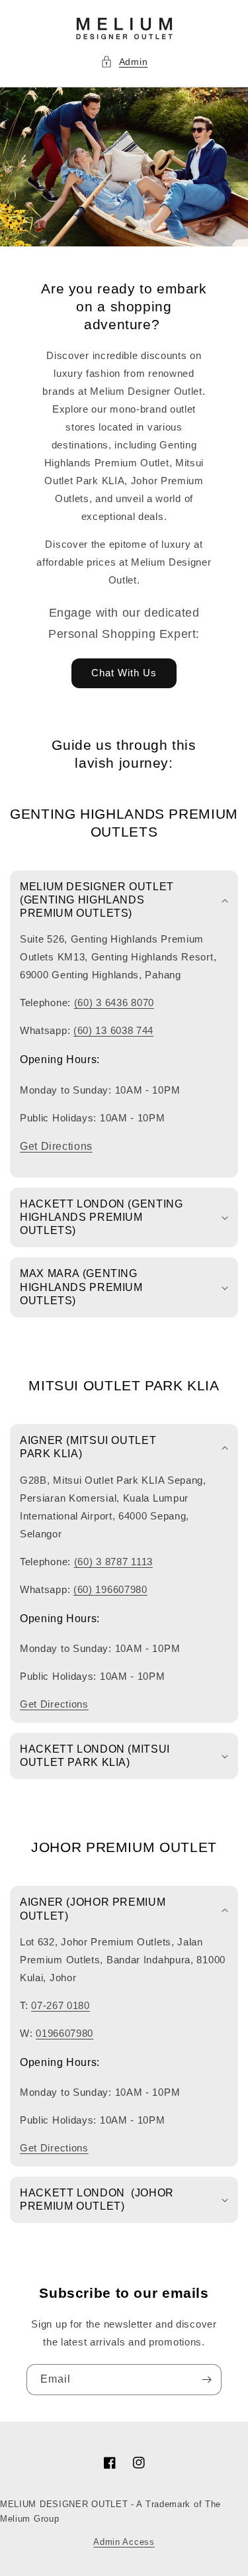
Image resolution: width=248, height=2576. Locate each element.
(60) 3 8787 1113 (113, 1562)
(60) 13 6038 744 (113, 1030)
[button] (124, 62)
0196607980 (64, 2033)
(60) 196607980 (110, 1589)
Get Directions (56, 1146)
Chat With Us (124, 673)
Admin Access (124, 2542)
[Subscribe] (206, 2380)
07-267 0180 (61, 2005)
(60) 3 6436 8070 (114, 1003)
